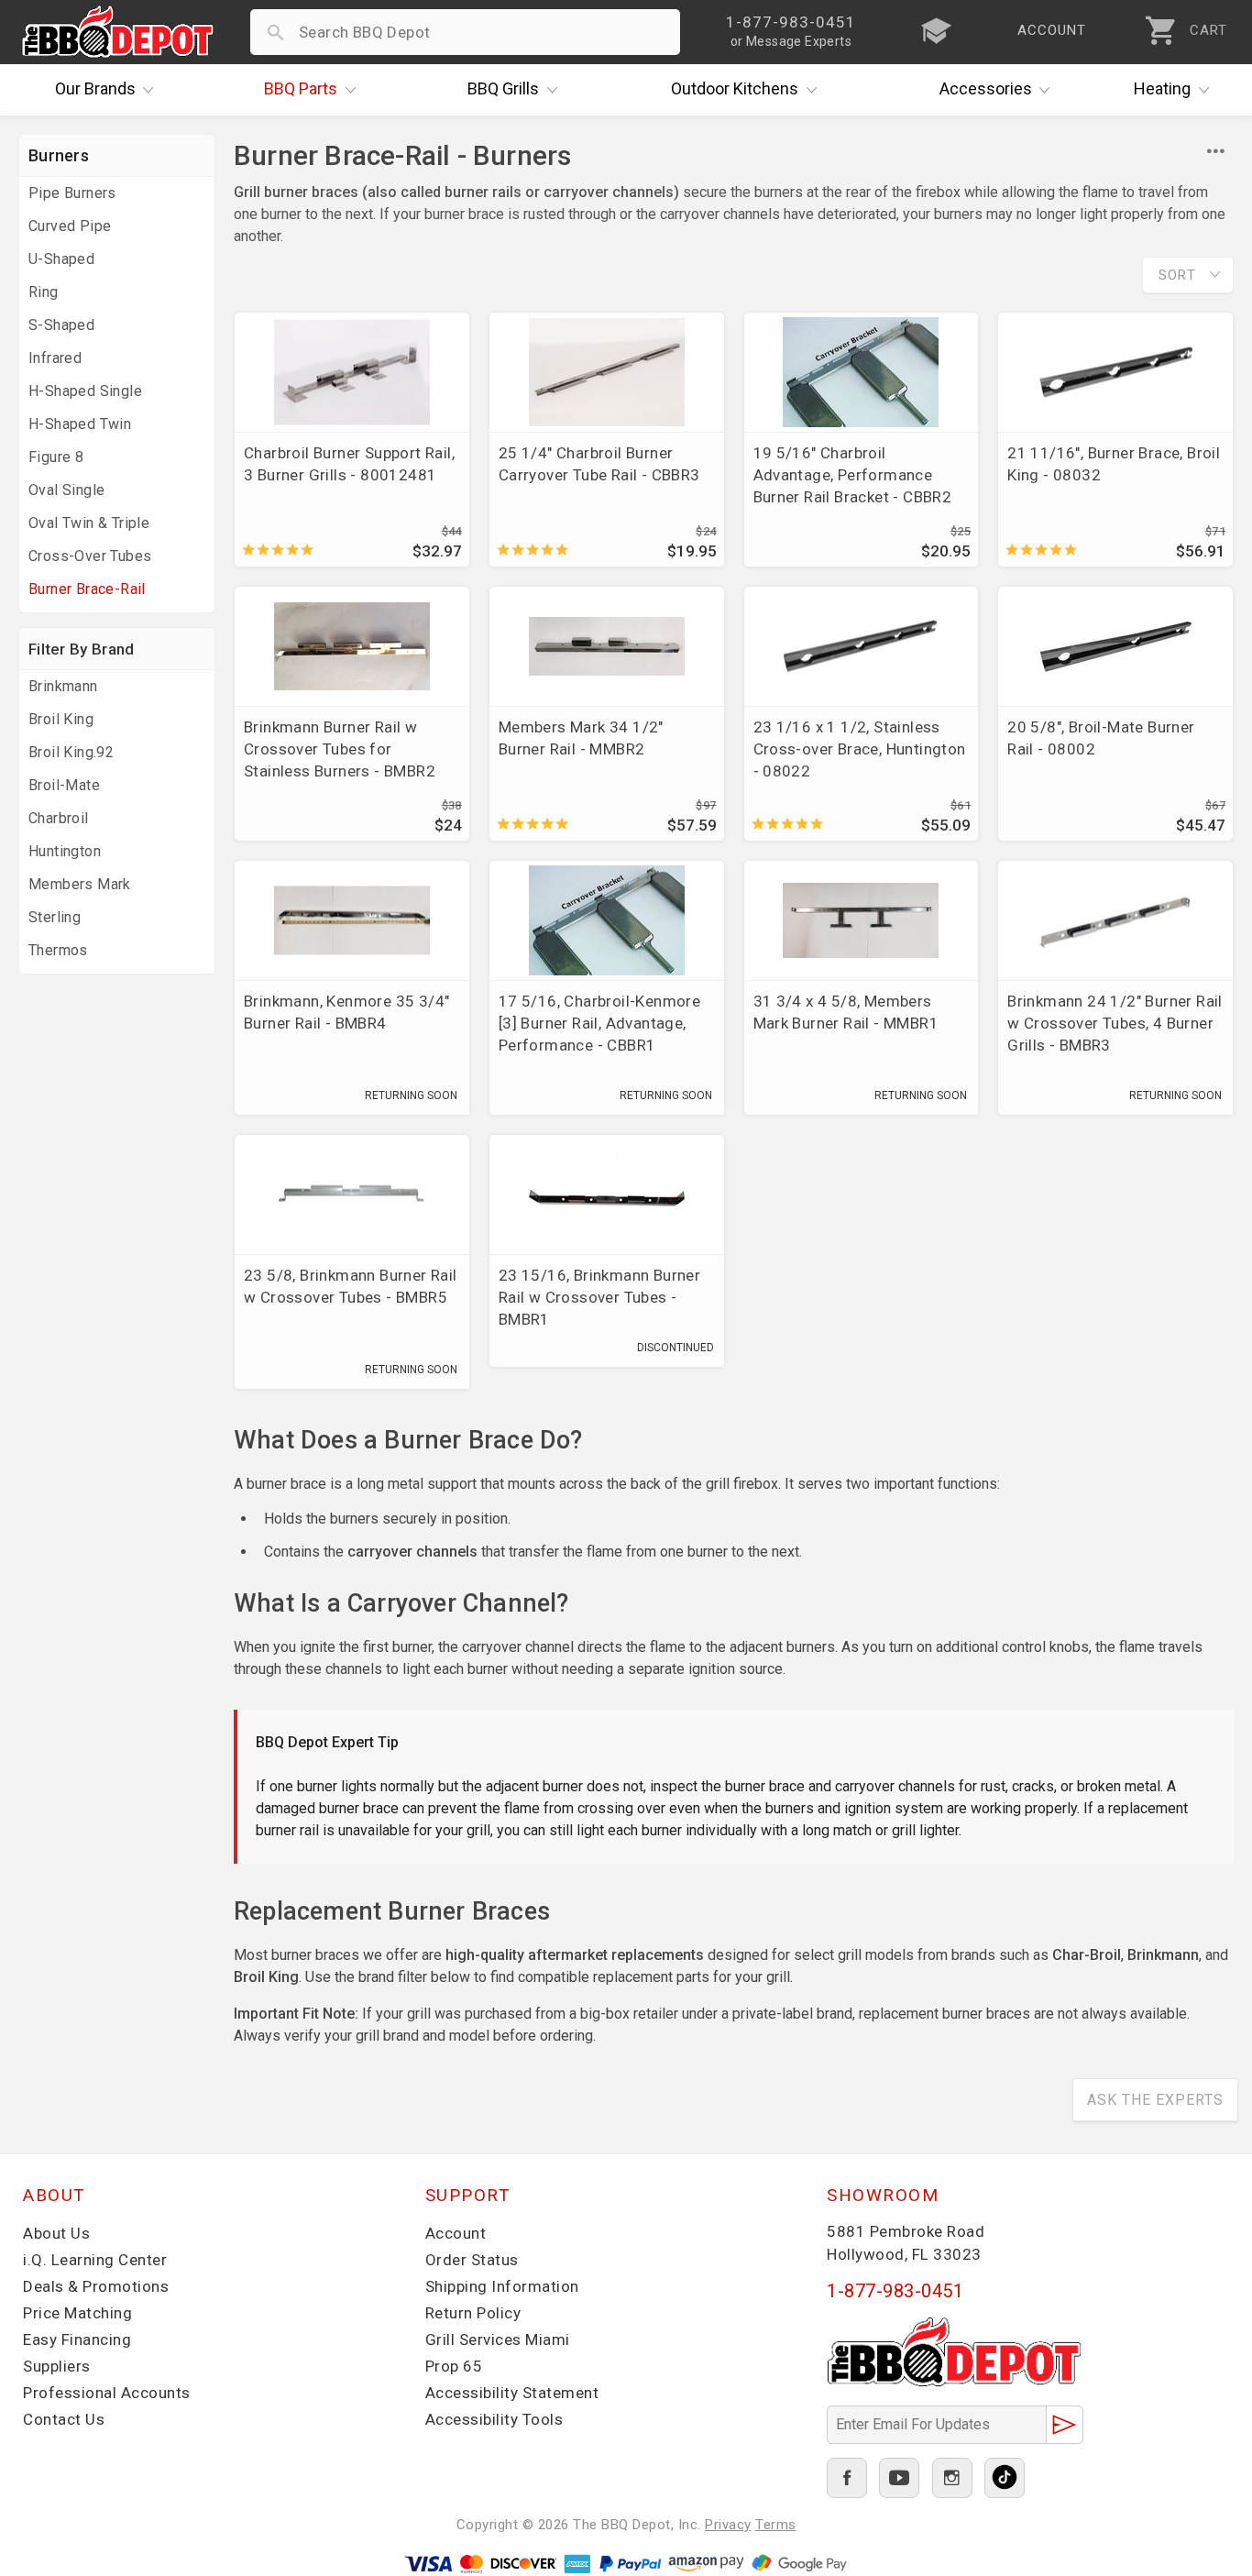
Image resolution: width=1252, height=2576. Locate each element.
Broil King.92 (71, 752)
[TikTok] (1005, 2478)
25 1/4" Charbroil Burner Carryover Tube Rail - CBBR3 (599, 464)
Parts (301, 88)
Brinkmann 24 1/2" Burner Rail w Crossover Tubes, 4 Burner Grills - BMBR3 (1115, 1023)
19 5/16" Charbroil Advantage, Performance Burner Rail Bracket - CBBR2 (853, 475)
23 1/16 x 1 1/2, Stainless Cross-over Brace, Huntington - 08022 (860, 749)
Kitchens (735, 88)
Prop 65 (454, 2366)
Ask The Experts (1155, 2100)
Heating (1162, 88)
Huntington (65, 851)
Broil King (61, 719)
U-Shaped (61, 259)
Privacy (728, 2525)
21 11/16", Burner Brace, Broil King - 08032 (1114, 464)
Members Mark (80, 884)
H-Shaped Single (85, 391)
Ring (44, 292)
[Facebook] (847, 2478)
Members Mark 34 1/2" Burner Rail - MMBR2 (581, 738)
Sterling (55, 917)
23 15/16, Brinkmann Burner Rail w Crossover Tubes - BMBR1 (599, 1297)
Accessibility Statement (512, 2393)
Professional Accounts (107, 2393)
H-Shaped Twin (80, 424)
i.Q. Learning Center (95, 2260)
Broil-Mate (64, 785)
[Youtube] (899, 2478)
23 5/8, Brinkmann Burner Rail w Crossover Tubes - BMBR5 (351, 1286)
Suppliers (57, 2366)
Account (456, 2233)
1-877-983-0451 (895, 2291)
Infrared (55, 358)
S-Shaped (61, 325)
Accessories (986, 88)
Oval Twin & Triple (89, 523)
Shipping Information (502, 2286)
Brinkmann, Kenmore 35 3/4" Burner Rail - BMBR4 (346, 1012)
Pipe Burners (72, 193)
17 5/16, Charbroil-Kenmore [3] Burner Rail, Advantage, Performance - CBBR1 (599, 1023)
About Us (56, 2233)
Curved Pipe (70, 226)
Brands (95, 88)
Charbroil (59, 818)
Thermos (58, 950)
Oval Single (66, 490)
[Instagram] (952, 2478)
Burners (59, 155)
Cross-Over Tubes (90, 556)
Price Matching (77, 2313)
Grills (503, 88)
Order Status (472, 2260)
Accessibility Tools (494, 2419)
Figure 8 (56, 457)
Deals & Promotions (96, 2286)
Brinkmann (63, 686)
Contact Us (64, 2419)
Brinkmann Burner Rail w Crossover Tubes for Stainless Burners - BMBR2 (340, 749)
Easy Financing (77, 2339)
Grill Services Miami (498, 2339)
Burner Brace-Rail (87, 589)
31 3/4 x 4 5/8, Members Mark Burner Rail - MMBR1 (846, 1012)
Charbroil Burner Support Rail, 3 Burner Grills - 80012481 (349, 464)
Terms (776, 2525)
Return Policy (473, 2313)
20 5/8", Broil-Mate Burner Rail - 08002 (1101, 738)
